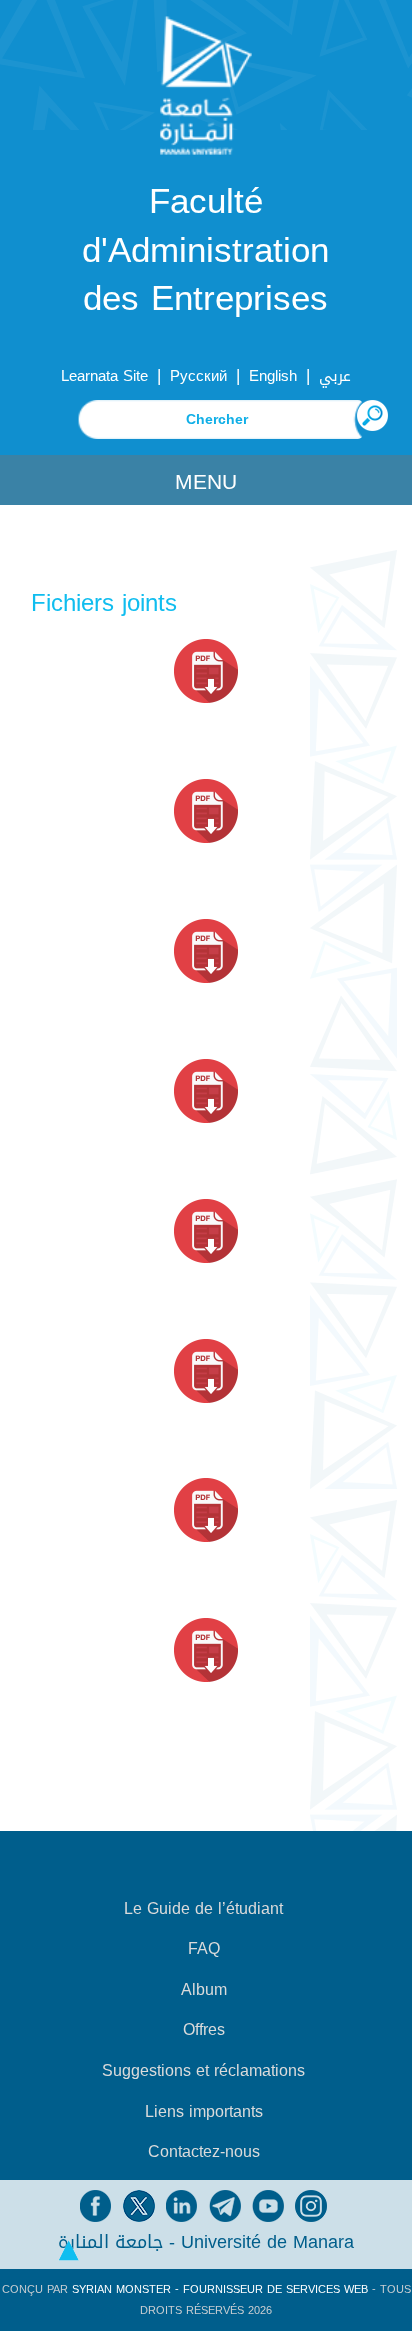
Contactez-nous (204, 2152)
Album (204, 1990)
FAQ (204, 1949)
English (273, 376)
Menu (206, 482)
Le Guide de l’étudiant (203, 1909)
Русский (198, 376)
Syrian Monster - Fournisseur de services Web (220, 2289)
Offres (204, 2030)
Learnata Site (104, 376)
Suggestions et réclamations (203, 2071)
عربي (335, 376)
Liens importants (204, 2112)
